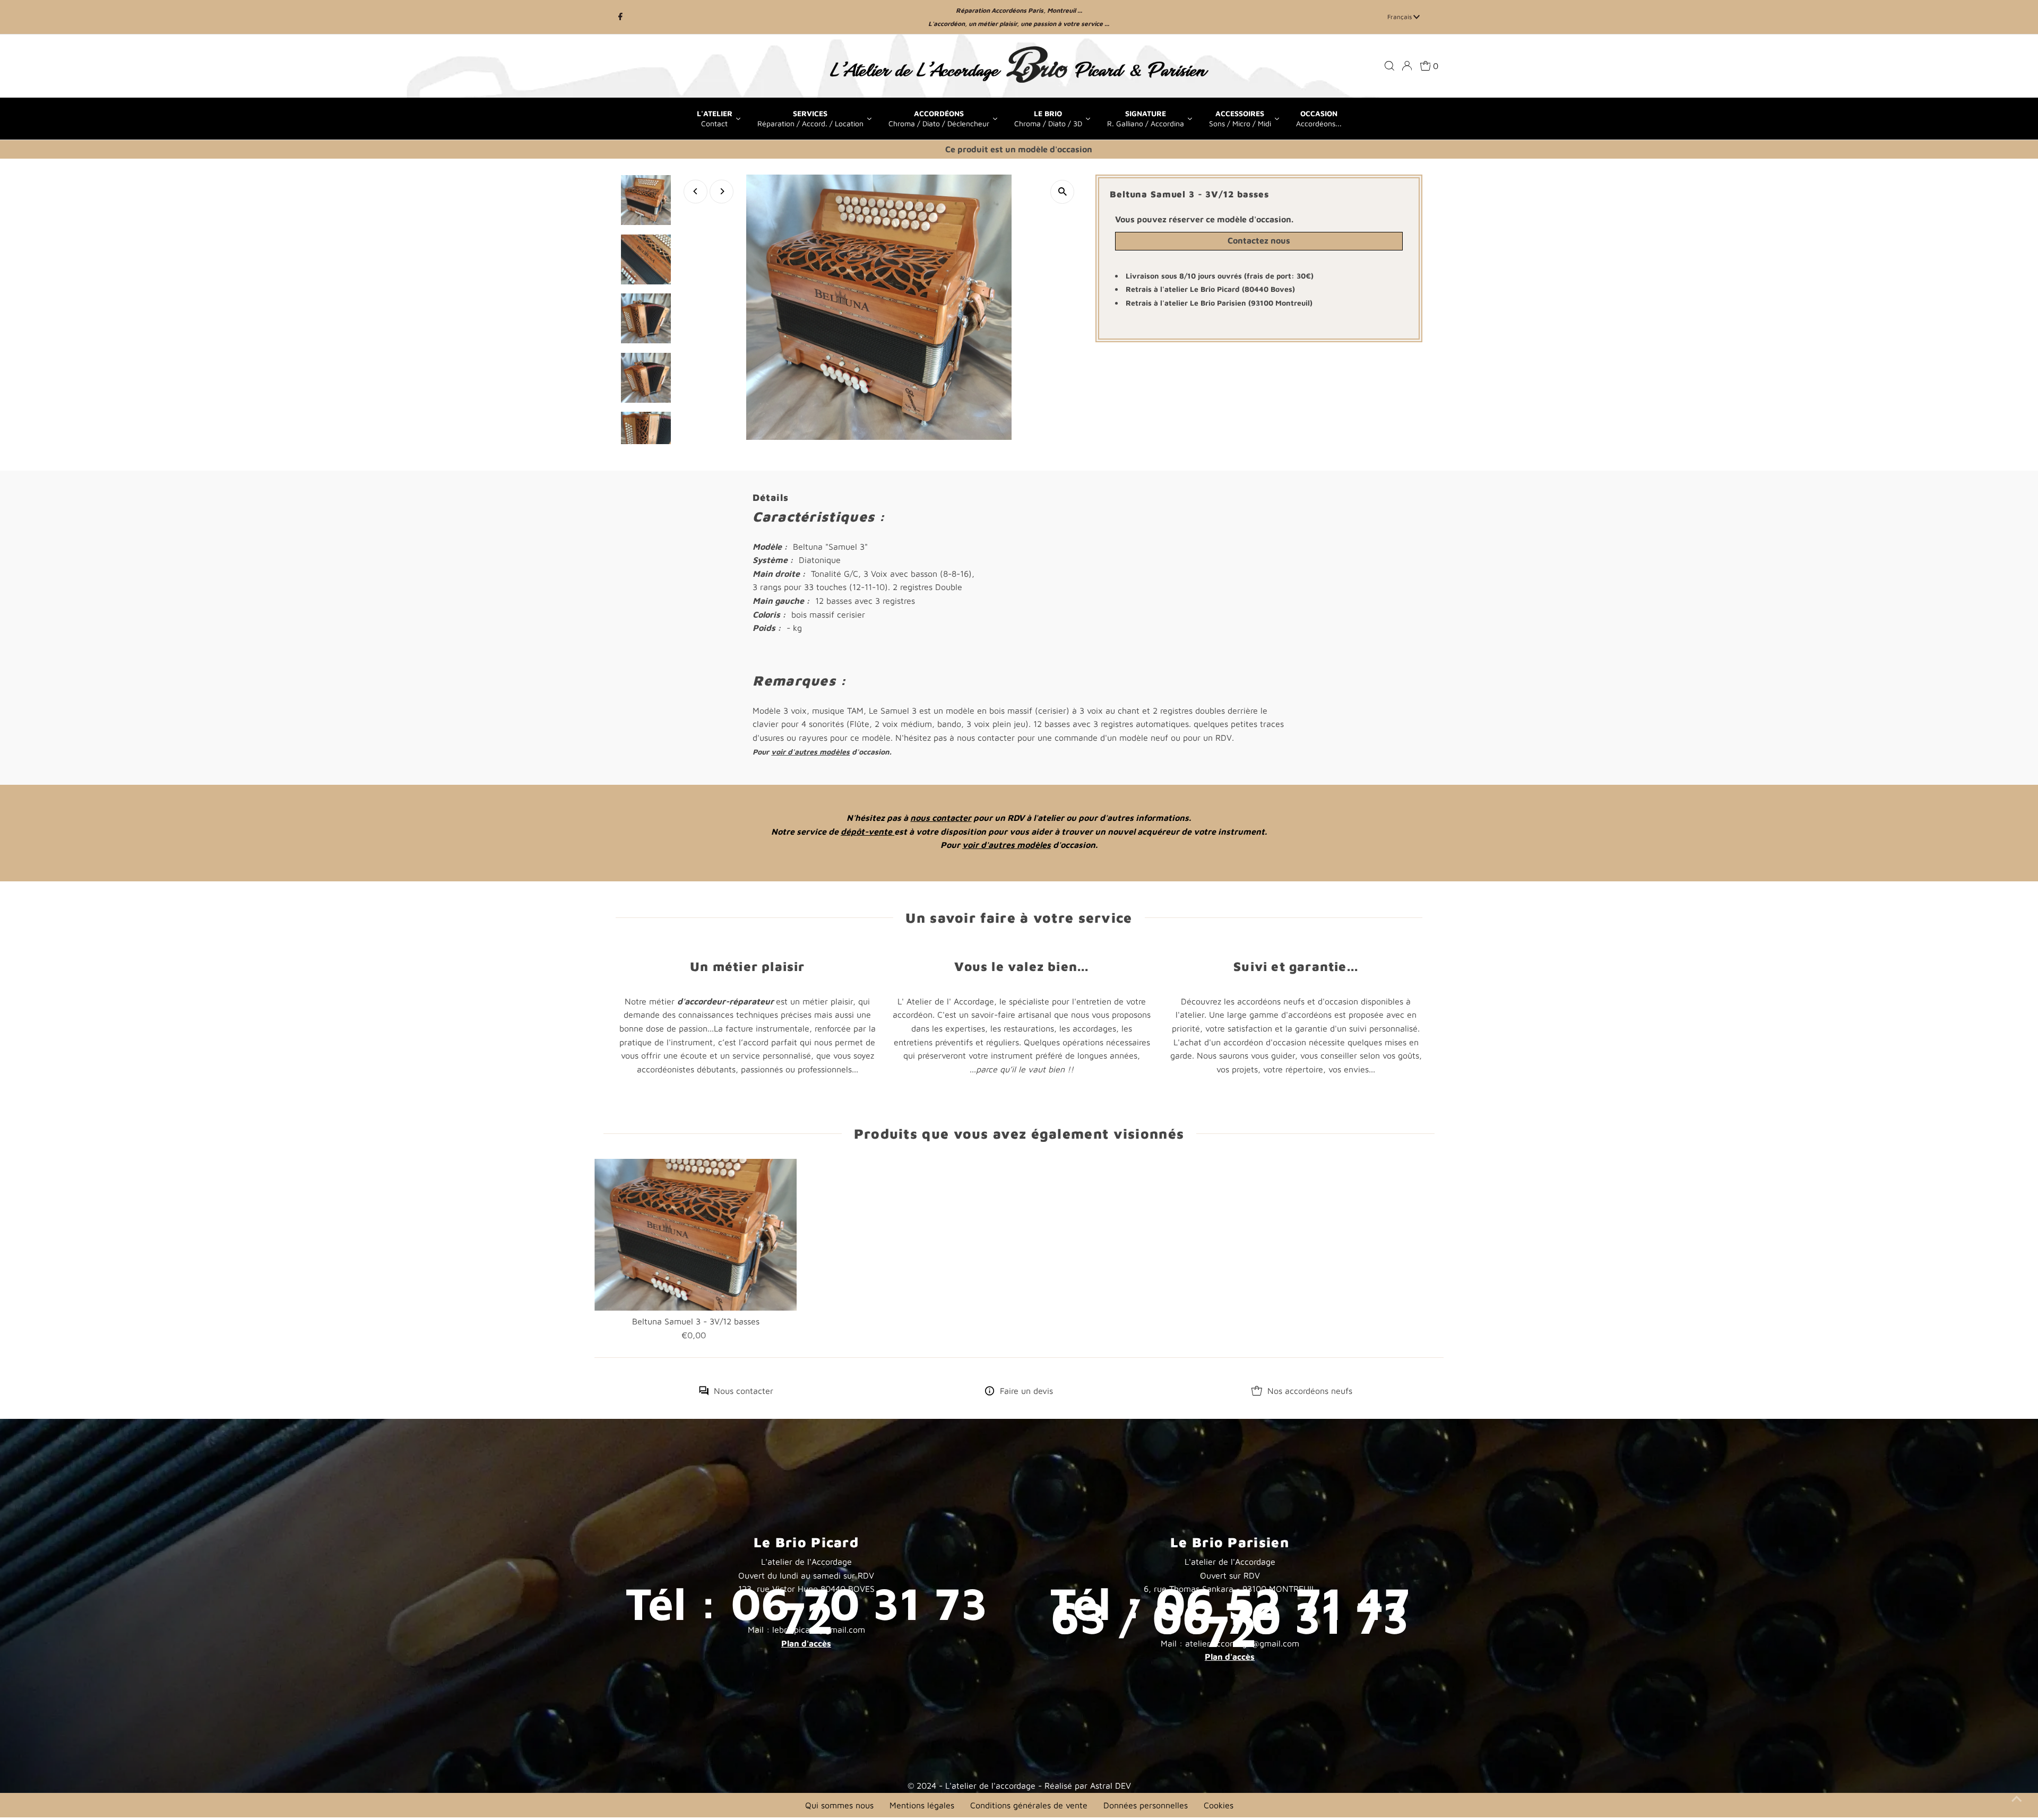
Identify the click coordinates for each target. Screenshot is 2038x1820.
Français (1400, 17)
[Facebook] (620, 17)
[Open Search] (1389, 66)
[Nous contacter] (704, 1392)
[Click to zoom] (1062, 192)
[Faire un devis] (990, 1392)
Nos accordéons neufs (1310, 1391)
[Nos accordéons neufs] (1257, 1392)
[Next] (722, 191)
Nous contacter (744, 1391)
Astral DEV (1111, 1786)
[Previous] (696, 191)
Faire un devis (1026, 1391)
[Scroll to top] (2017, 1799)
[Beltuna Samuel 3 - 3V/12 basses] (696, 1235)
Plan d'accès (806, 1643)
